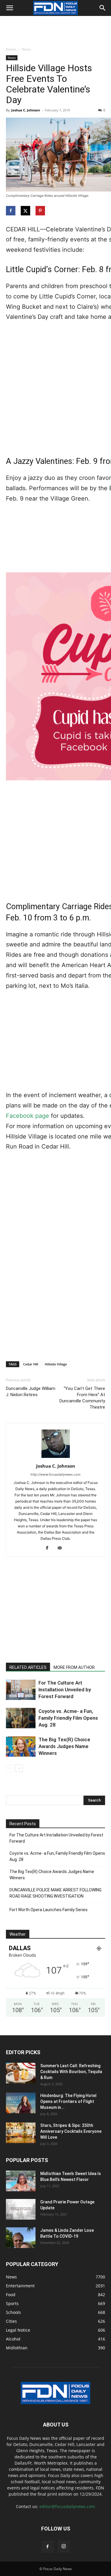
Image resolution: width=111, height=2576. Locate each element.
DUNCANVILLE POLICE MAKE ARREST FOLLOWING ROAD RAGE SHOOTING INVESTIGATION (55, 1893)
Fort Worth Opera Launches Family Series (49, 1910)
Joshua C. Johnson (26, 110)
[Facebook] (49, 1548)
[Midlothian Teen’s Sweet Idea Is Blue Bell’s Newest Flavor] (21, 2181)
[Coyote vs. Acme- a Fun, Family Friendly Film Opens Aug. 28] (21, 1718)
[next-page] (19, 1768)
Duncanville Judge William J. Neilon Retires (31, 1392)
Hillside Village (56, 1364)
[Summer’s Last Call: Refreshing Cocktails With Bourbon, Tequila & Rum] (21, 2073)
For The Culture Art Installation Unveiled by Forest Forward (65, 1690)
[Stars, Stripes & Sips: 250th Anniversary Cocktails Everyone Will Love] (21, 2133)
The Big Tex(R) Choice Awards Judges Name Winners (64, 1746)
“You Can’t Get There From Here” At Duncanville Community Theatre (82, 1398)
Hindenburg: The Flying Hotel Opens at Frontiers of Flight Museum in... (68, 2101)
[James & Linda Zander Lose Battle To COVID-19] (21, 2238)
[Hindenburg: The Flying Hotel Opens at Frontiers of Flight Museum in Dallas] (21, 2103)
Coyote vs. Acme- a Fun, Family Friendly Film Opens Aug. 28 (68, 1718)
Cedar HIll (31, 1364)
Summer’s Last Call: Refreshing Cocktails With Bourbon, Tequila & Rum (71, 2072)
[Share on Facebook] (11, 211)
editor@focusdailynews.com (67, 2506)
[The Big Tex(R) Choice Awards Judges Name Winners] (21, 1746)
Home (11, 49)
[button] (9, 8)
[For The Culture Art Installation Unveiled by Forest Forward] (21, 1690)
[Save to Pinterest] (41, 211)
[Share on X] (26, 211)
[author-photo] (56, 1458)
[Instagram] (64, 2546)
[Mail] (62, 1548)
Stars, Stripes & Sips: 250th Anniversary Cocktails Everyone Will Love (71, 2131)
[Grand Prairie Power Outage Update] (21, 2209)
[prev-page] (10, 1768)
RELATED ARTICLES (28, 1667)
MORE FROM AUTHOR (74, 1667)
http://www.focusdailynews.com (55, 1474)
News (26, 49)
